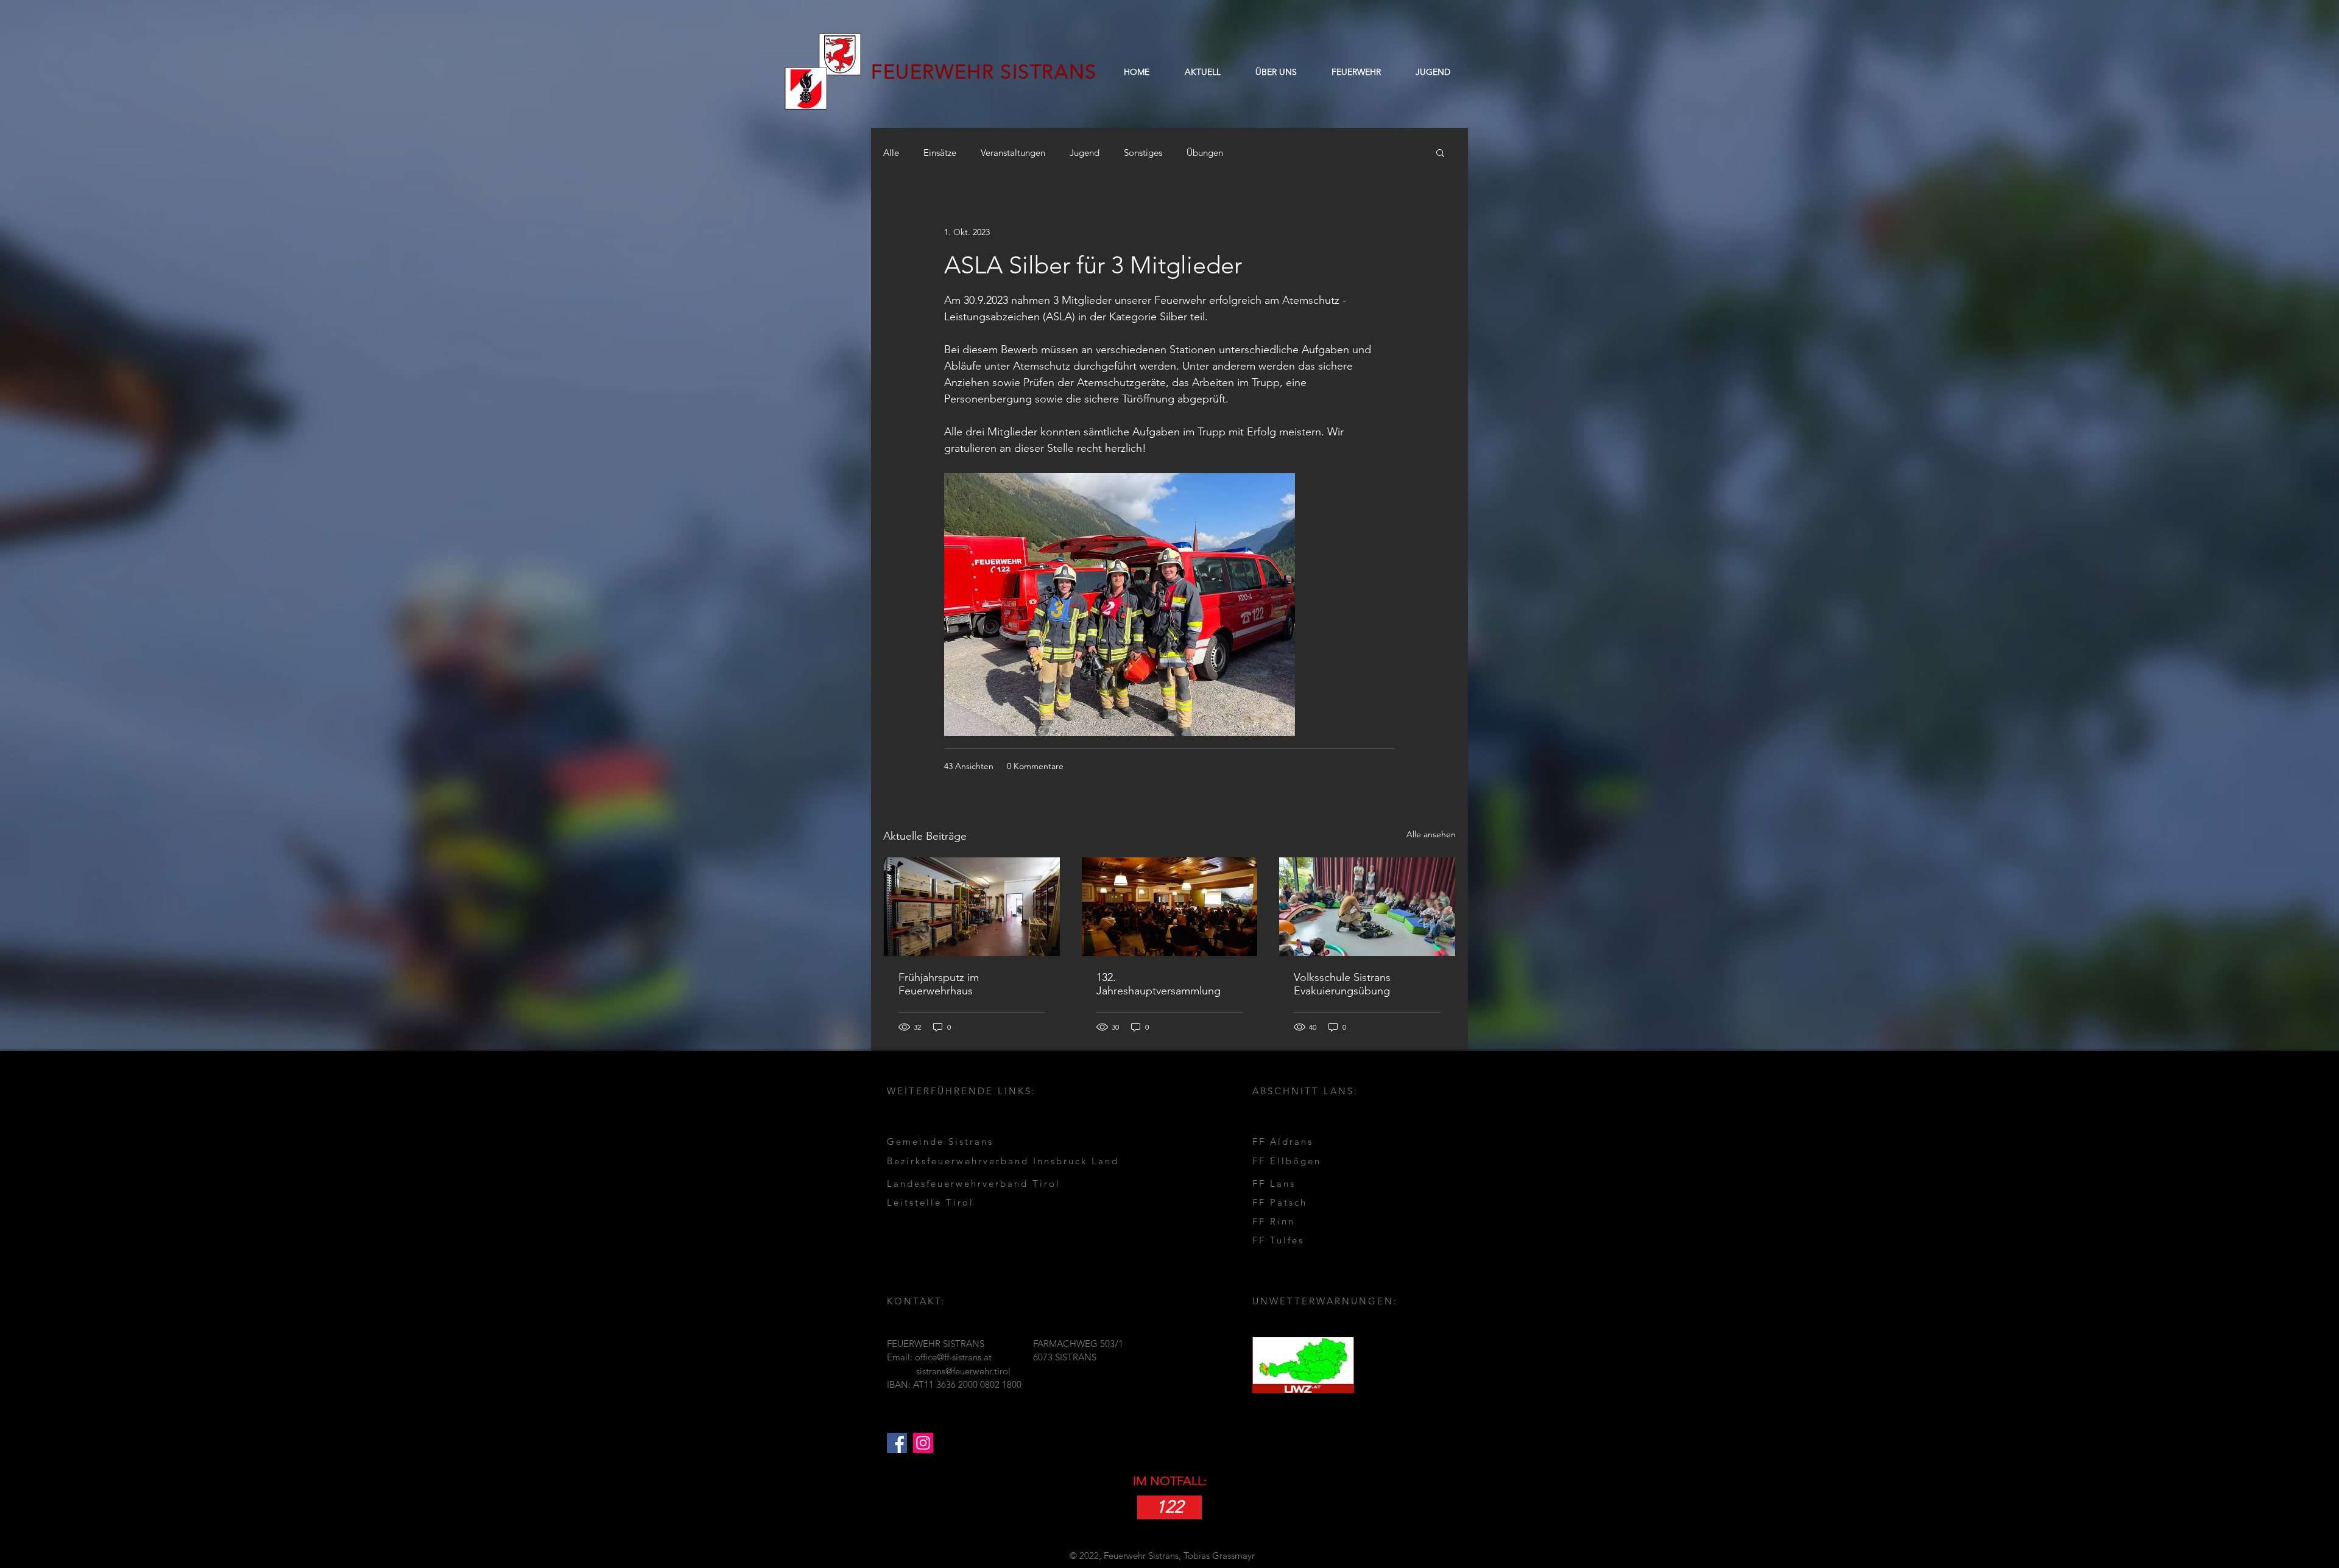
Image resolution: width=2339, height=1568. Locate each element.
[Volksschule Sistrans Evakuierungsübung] (1367, 907)
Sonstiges (1143, 153)
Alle (891, 153)
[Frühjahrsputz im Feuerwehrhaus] (972, 907)
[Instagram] (923, 1443)
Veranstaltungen (1013, 153)
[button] (1276, 72)
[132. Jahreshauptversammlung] (1170, 907)
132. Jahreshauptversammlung (1159, 984)
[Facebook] (897, 1443)
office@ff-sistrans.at (953, 1357)
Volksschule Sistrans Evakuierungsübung (1342, 984)
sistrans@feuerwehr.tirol (963, 1371)
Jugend (1085, 153)
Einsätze (940, 153)
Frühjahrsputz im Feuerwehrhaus (939, 984)
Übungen (1205, 153)
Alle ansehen (1431, 834)
